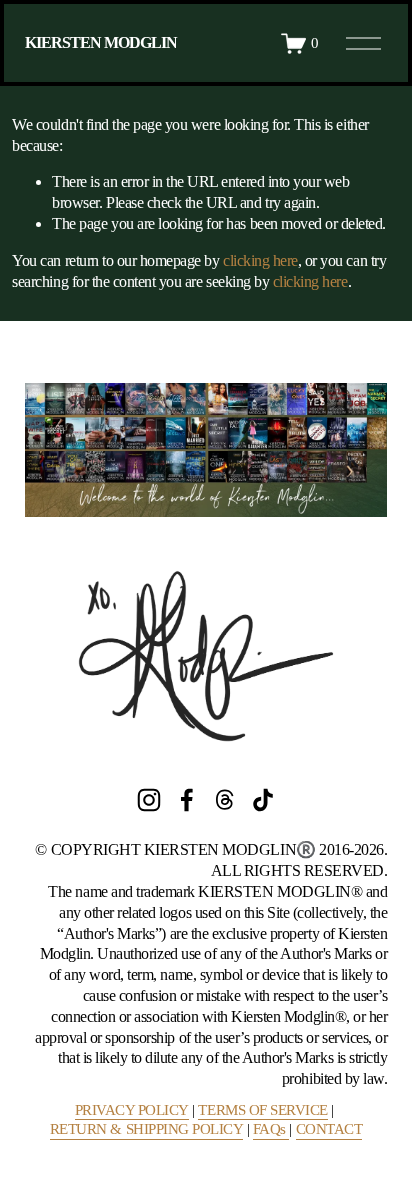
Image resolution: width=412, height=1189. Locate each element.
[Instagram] (149, 800)
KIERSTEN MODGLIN (101, 42)
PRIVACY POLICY (132, 1110)
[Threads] (225, 800)
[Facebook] (187, 800)
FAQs (271, 1129)
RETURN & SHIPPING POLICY (146, 1129)
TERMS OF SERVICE (262, 1110)
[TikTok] (263, 800)
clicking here (260, 260)
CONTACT (329, 1129)
